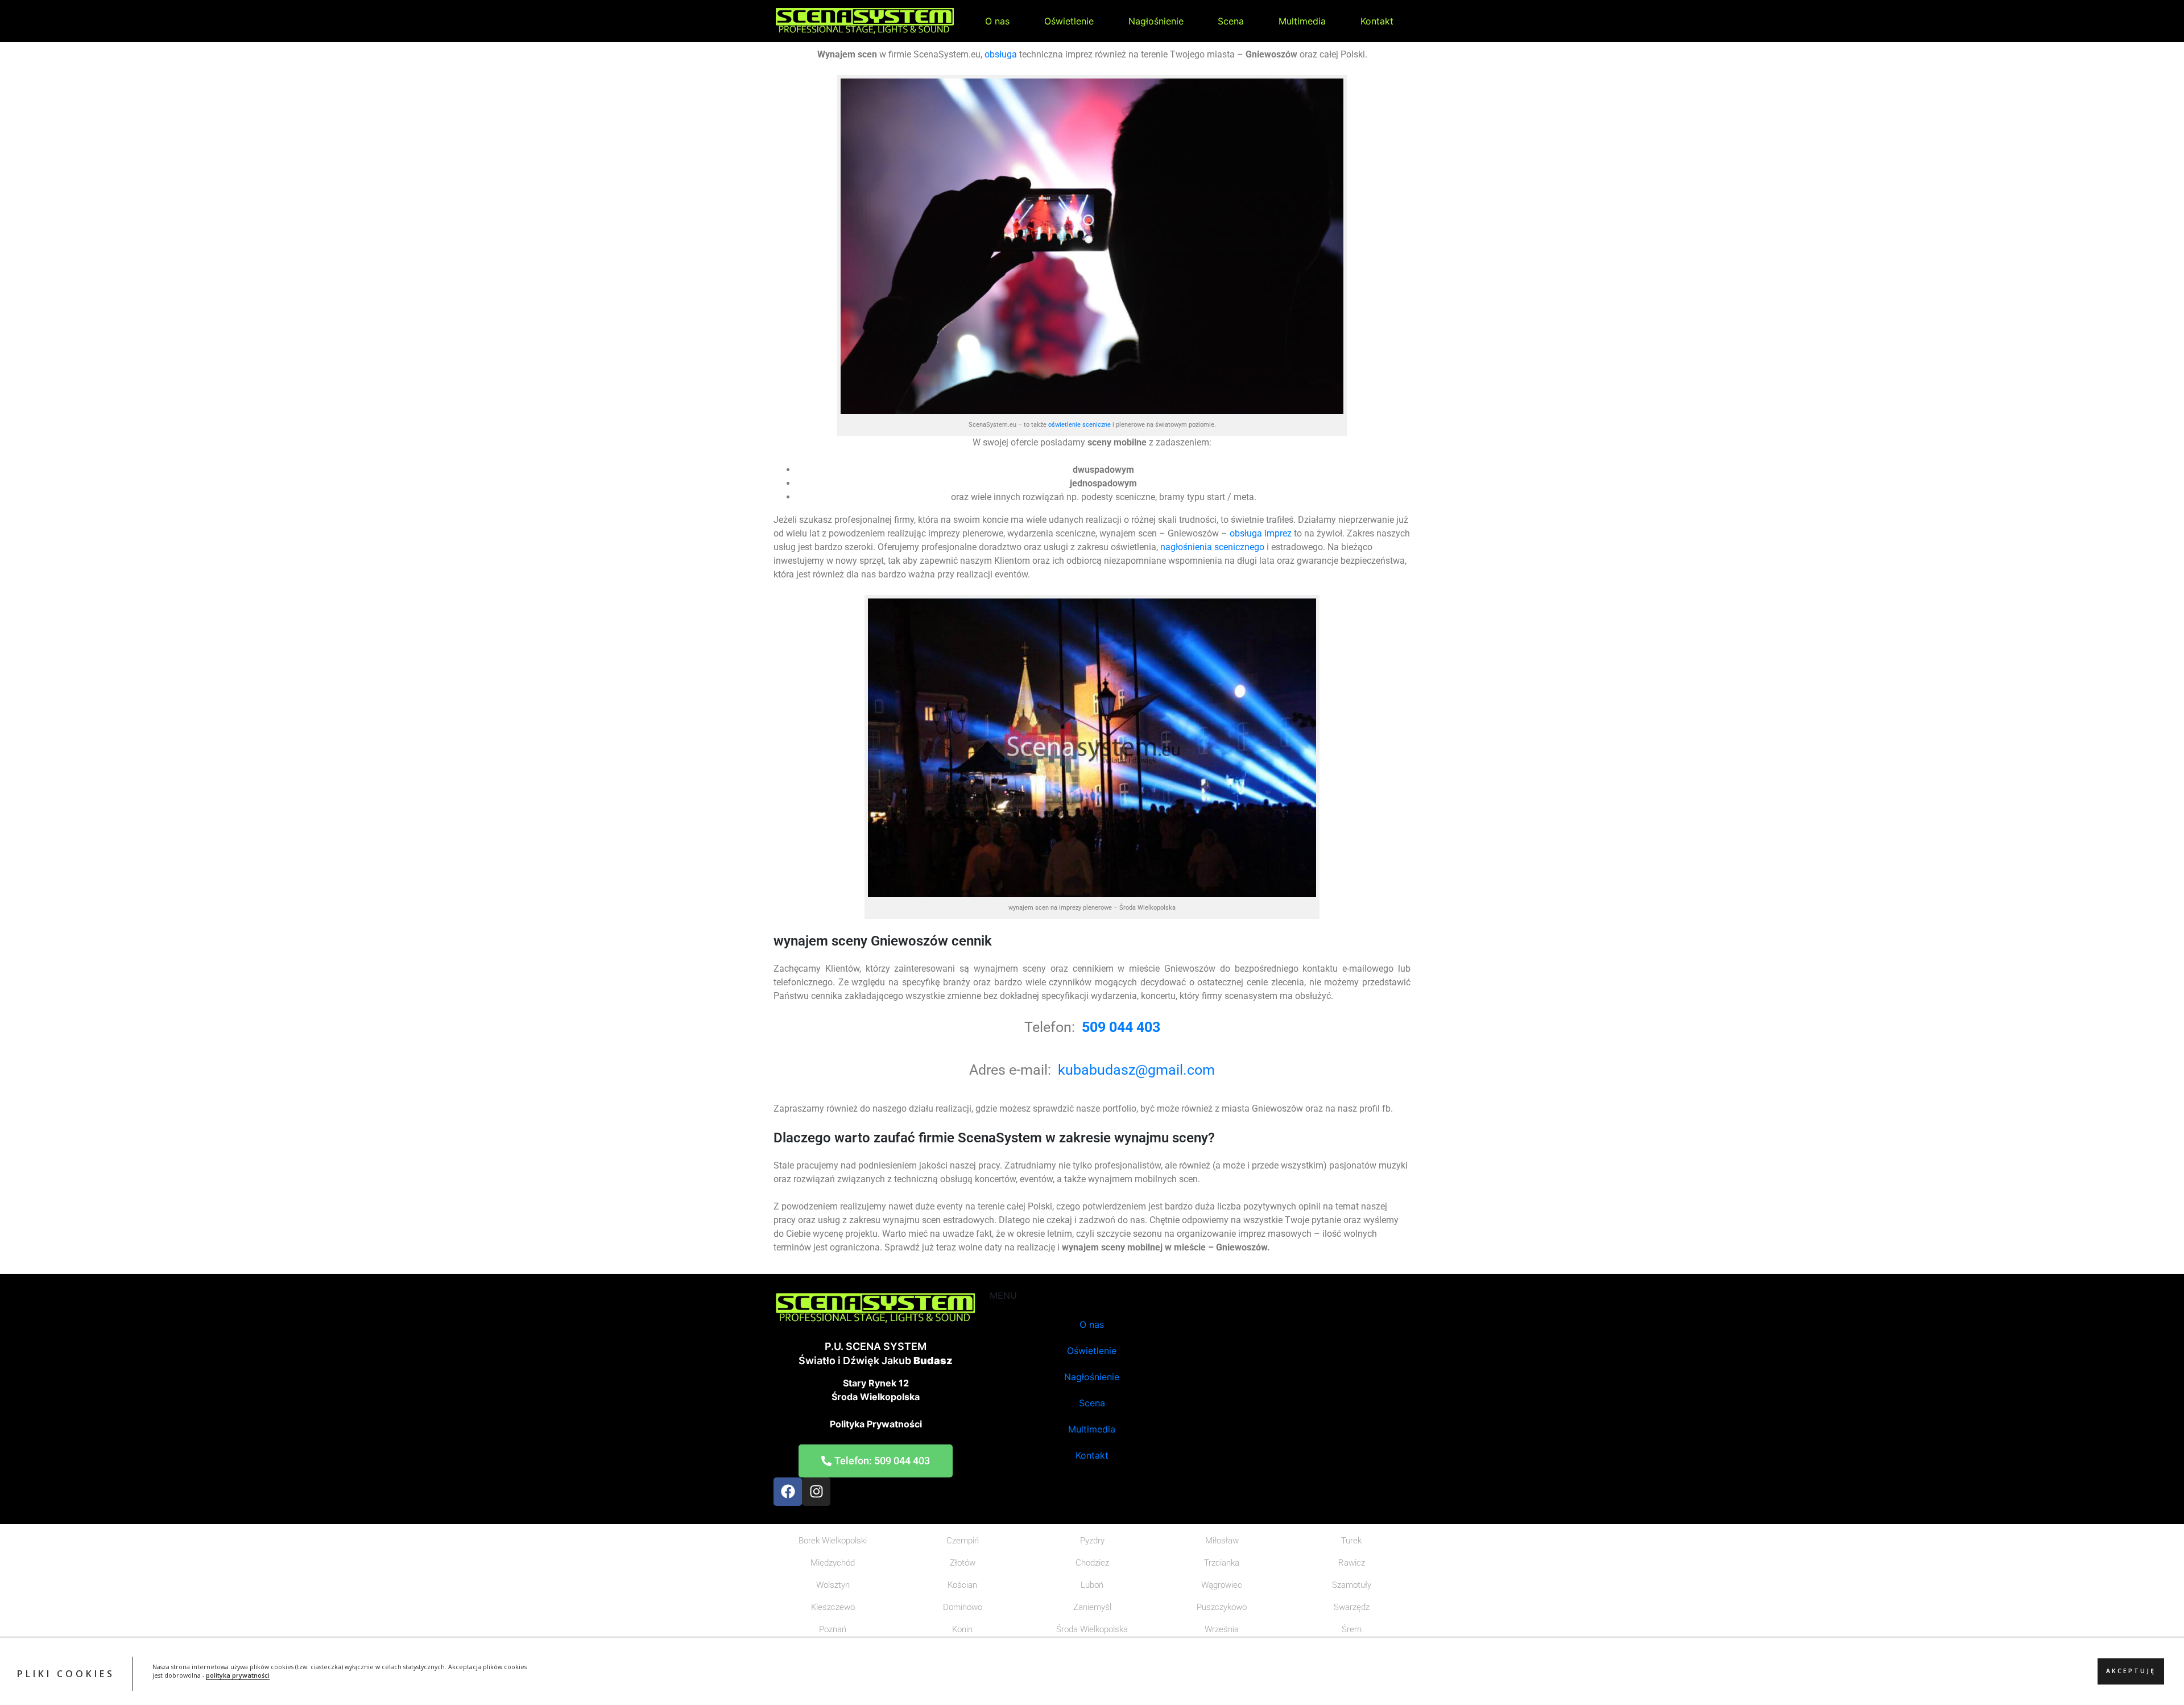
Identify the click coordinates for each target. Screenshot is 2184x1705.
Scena (1231, 21)
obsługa (1001, 54)
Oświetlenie (1069, 21)
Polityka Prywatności (876, 1424)
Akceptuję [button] (2131, 1671)
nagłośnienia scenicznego (1212, 547)
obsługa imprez (1259, 533)
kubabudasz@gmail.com (1136, 1070)
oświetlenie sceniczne (1079, 425)
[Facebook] (788, 1492)
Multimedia (1302, 21)
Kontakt (1377, 21)
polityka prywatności (238, 1676)
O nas (997, 21)
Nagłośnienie (1156, 21)
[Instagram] (816, 1492)
